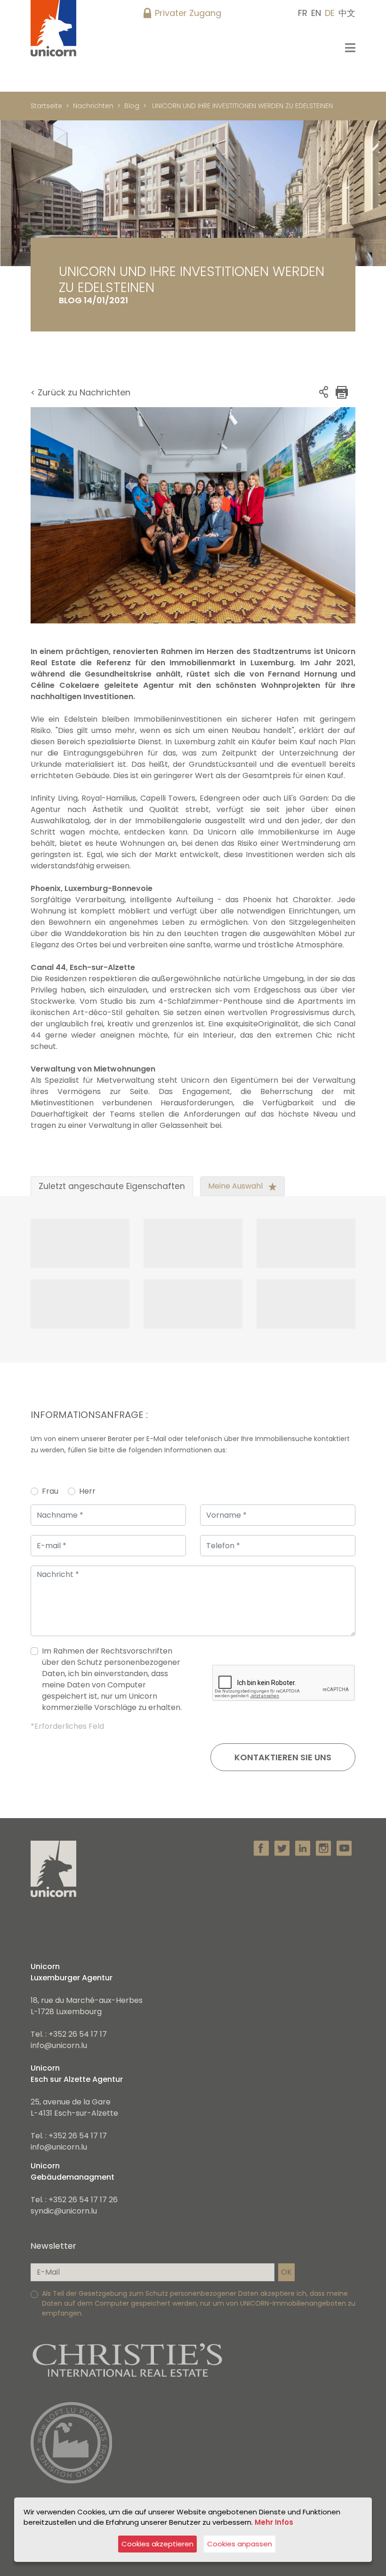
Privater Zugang (188, 13)
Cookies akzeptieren (157, 2544)
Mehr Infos (274, 2522)
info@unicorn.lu (59, 2045)
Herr (87, 1491)
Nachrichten (93, 106)
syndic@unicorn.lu (64, 2211)
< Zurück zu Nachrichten (80, 392)
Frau (50, 1491)
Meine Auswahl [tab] (236, 1186)
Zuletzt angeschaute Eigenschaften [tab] (112, 1186)
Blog (132, 106)
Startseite (46, 106)
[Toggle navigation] (350, 48)
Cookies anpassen (240, 2544)
